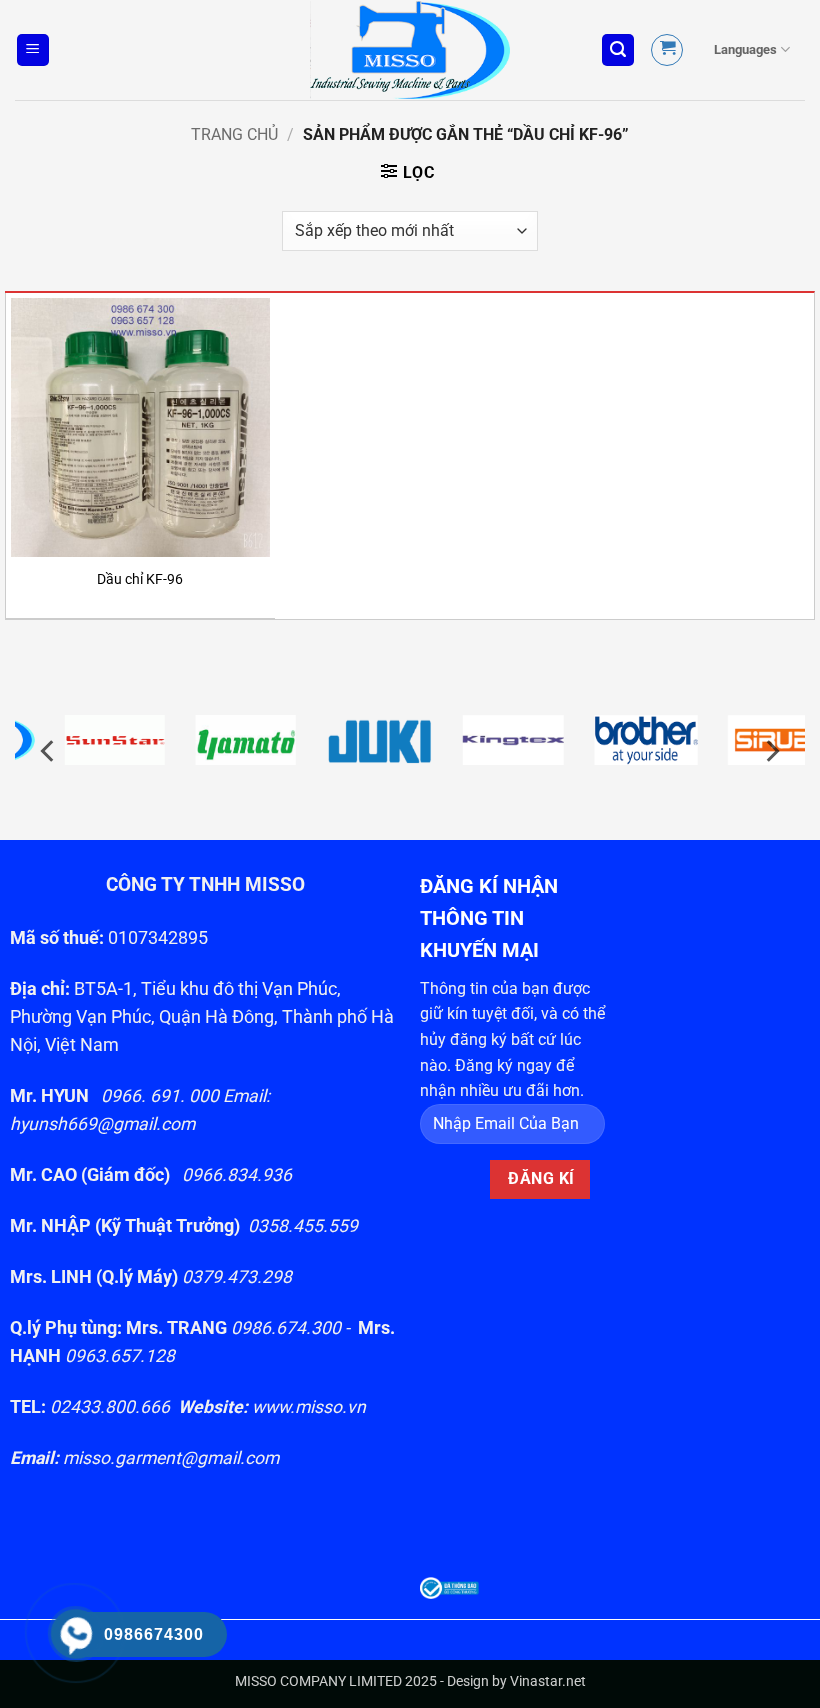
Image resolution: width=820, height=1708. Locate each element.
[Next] (771, 751)
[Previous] (49, 751)
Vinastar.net (548, 1681)
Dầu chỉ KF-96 (140, 579)
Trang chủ (234, 134)
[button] (33, 50)
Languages (745, 49)
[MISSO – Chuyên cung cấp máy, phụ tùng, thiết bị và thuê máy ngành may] (410, 50)
